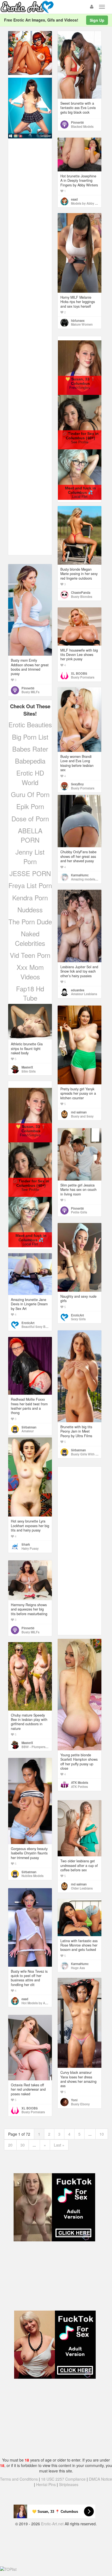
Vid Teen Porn (30, 955)
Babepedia (30, 761)
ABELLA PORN (30, 835)
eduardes (78, 990)
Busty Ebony (80, 2104)
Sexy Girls (78, 1319)
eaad (74, 199)
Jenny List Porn (30, 856)
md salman (79, 1112)
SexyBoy (77, 784)
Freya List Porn (30, 885)
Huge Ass (78, 1968)
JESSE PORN (30, 873)
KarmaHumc (80, 875)
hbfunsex (78, 320)
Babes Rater (30, 749)
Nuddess (30, 909)
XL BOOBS (79, 673)
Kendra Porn (30, 897)
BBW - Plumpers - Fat (37, 1747)
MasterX (27, 1067)
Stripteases (69, 2484)
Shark (26, 1544)
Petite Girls (79, 1212)
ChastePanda (81, 592)
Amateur (28, 1431)
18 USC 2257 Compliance (63, 2479)
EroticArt (77, 1315)
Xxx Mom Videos (30, 972)
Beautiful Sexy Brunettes (39, 1327)
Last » (59, 2145)
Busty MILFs (30, 692)
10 (102, 2134)
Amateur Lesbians (84, 994)
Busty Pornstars (83, 677)
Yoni (74, 2100)
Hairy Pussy (30, 1548)
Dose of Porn (30, 818)
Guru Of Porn (30, 794)
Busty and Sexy (82, 1116)
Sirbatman (78, 1450)
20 (10, 2145)
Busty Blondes (82, 597)
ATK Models (80, 1782)
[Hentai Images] (30, 52)
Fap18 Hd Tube (30, 993)
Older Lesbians (82, 1888)
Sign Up (97, 20)
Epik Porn (30, 806)
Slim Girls (29, 1071)
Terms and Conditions (19, 2479)
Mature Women (82, 324)
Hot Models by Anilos (37, 2003)
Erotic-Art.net (52, 2524)
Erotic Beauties (30, 724)
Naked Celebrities (30, 938)
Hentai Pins (46, 2484)
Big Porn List (30, 737)
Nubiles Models (32, 1876)
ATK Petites (79, 1787)
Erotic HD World (30, 777)
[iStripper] (30, 107)
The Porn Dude (30, 921)
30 (23, 2145)
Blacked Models (82, 126)
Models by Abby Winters (88, 203)
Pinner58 (77, 122)
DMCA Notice (100, 2479)
